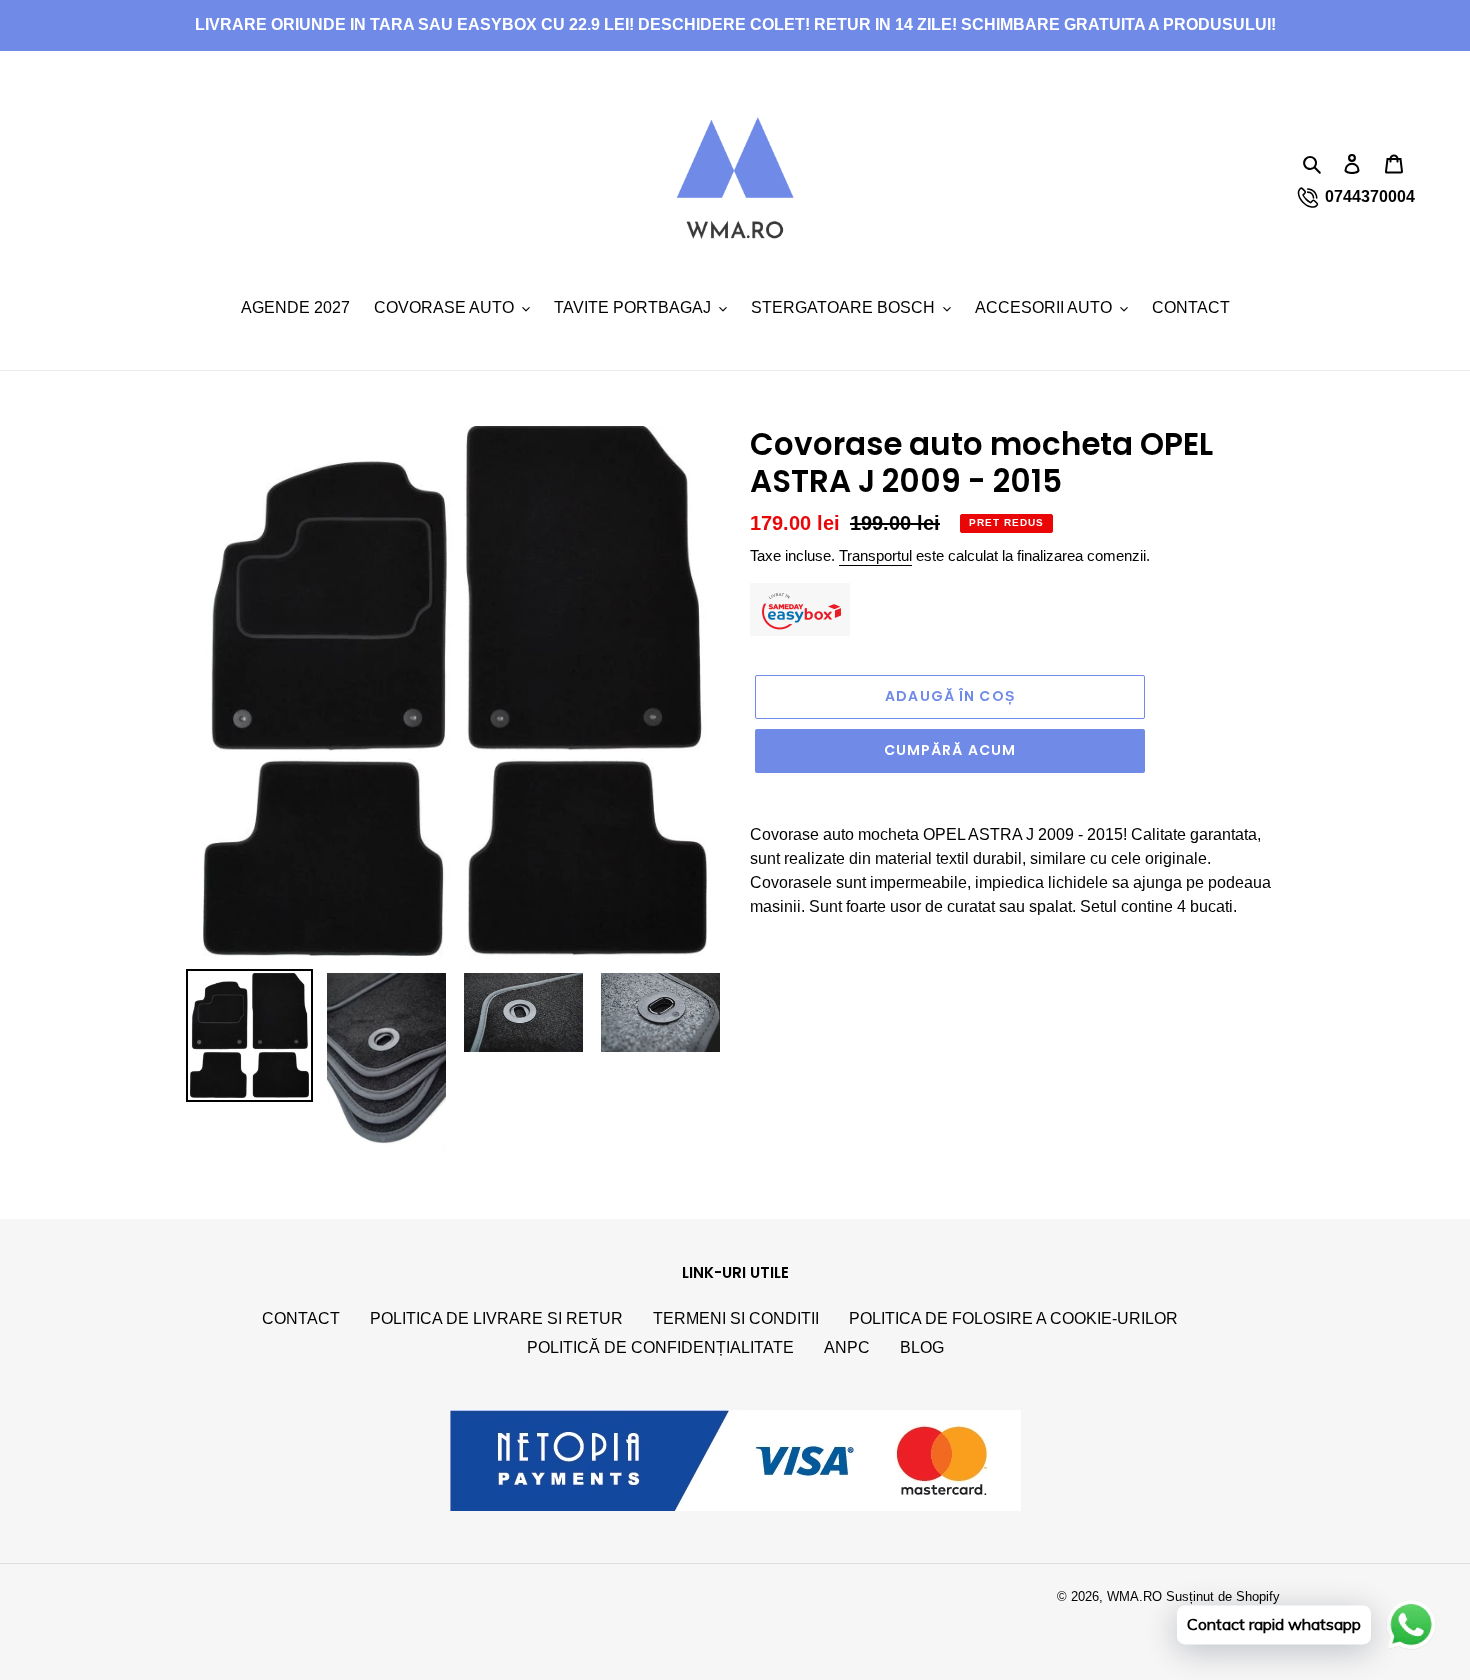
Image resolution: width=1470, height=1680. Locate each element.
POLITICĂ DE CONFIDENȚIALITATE (660, 1347)
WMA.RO (1134, 1596)
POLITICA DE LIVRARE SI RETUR (496, 1318)
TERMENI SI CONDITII (736, 1318)
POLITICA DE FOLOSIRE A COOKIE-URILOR (1013, 1318)
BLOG (922, 1347)
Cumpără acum (950, 750)
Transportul (875, 555)
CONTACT (301, 1318)
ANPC (847, 1347)
